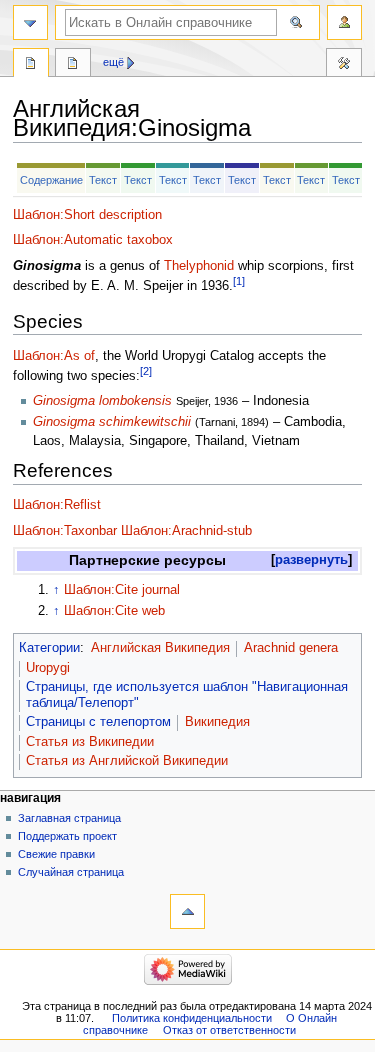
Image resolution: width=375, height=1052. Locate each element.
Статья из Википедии (90, 742)
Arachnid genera (291, 648)
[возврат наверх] (187, 911)
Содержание (51, 180)
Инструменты (344, 65)
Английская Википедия (160, 648)
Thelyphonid (199, 266)
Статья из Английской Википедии (127, 761)
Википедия (217, 722)
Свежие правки (56, 854)
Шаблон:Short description (87, 215)
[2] (146, 371)
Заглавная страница (69, 818)
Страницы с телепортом (98, 722)
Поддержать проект (67, 836)
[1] (239, 281)
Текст (103, 180)
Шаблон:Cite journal (122, 590)
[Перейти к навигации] (30, 22)
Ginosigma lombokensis (102, 401)
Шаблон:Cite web (114, 611)
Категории (49, 648)
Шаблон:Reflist (57, 505)
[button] (311, 560)
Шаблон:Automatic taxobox (93, 240)
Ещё (113, 62)
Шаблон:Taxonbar (65, 531)
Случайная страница (71, 872)
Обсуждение (73, 65)
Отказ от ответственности (229, 1030)
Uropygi (48, 668)
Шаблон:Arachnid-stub (186, 531)
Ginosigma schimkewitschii (112, 422)
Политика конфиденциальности (192, 1018)
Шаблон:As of (54, 356)
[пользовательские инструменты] (344, 22)
